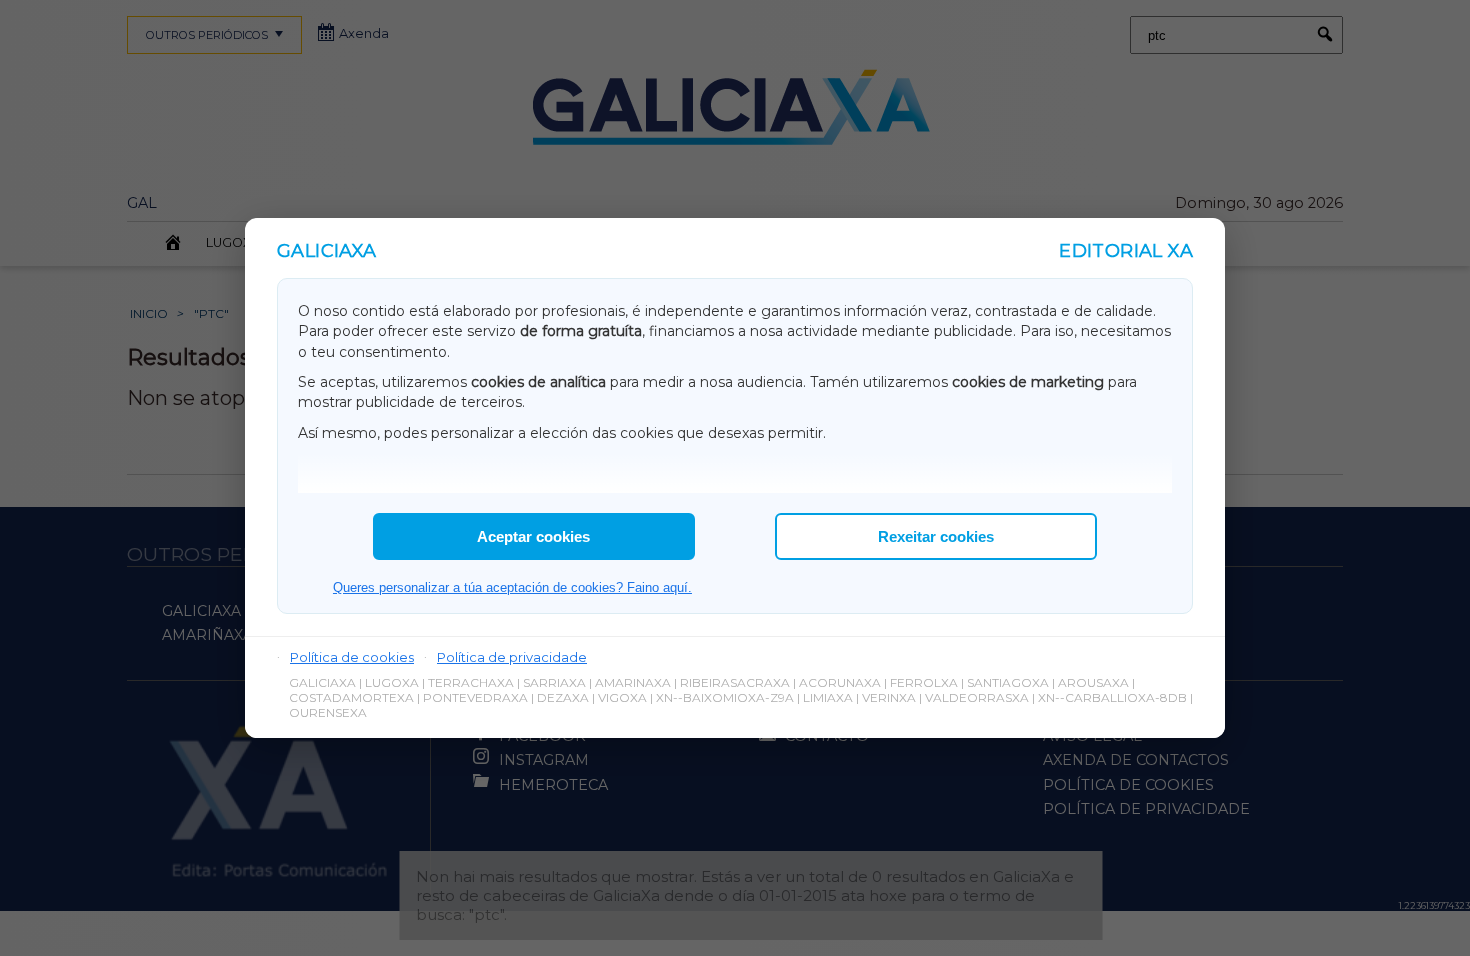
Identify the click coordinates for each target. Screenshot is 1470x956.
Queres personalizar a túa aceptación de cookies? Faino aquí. (512, 587)
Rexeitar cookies (936, 536)
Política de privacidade (512, 657)
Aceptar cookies (533, 536)
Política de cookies (352, 657)
